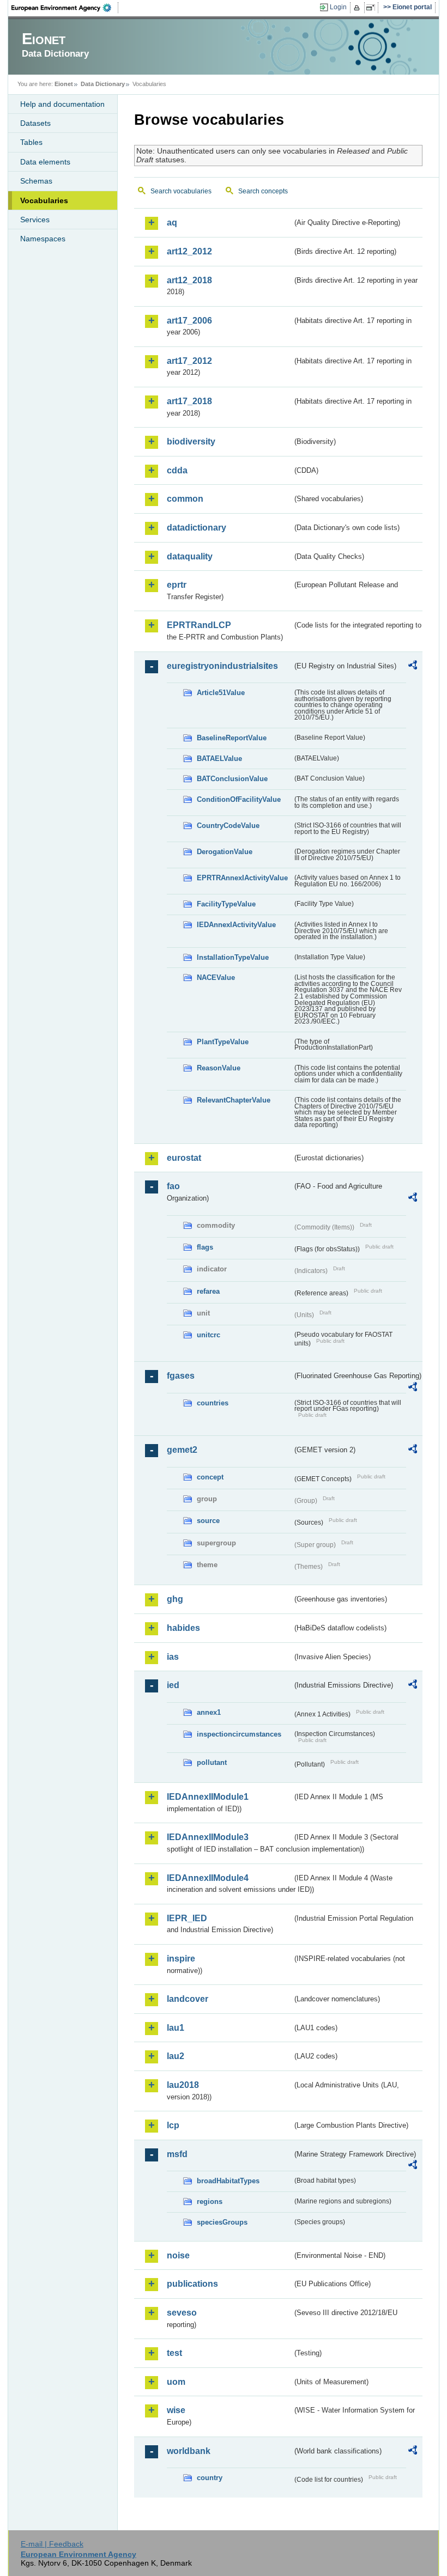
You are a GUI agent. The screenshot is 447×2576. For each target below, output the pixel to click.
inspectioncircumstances (239, 1734)
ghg (175, 1599)
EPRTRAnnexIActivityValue (242, 878)
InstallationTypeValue (233, 957)
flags (205, 1247)
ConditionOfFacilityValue (239, 799)
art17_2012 (189, 361)
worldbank (189, 2451)
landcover (188, 1999)
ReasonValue (219, 1068)
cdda (177, 470)
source (208, 1521)
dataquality (190, 556)
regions (210, 2202)
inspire (181, 1959)
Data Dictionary (103, 84)
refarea (208, 1291)
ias (173, 1657)
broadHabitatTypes (228, 2181)
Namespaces (43, 239)
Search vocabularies (181, 191)
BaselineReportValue (232, 738)
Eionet (64, 84)
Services (35, 220)
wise (176, 2410)
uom (176, 2382)
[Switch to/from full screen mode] (373, 8)
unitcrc (209, 1335)
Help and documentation (62, 104)
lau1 (176, 2028)
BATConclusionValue (232, 779)
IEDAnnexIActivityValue (236, 925)
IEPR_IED (187, 1918)
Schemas (36, 181)
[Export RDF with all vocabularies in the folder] (413, 667)
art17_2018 (189, 401)
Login (338, 7)
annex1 (209, 1712)
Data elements (45, 162)
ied (173, 1685)
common (185, 499)
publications (192, 2284)
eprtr (177, 585)
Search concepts (263, 191)
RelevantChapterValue (234, 1100)
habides (183, 1628)
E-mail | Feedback (52, 2544)
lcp (173, 2125)
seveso (182, 2313)
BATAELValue (219, 759)
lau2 (176, 2056)
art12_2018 (189, 280)
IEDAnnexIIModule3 (208, 1837)
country (210, 2478)
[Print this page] (358, 8)
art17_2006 (189, 321)
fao (173, 1186)
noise (178, 2255)
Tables (31, 142)
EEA (65, 8)
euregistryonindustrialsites (222, 666)
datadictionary (197, 528)
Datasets (35, 123)
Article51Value (221, 693)
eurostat (184, 1158)
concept (210, 1477)
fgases (181, 1376)
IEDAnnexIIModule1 (208, 1797)
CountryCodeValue (228, 826)
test (174, 2353)
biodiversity (191, 441)
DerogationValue (225, 852)
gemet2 (182, 1450)
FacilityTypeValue (226, 904)
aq (172, 223)
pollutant (212, 1762)
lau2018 (183, 2085)
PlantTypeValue (223, 1042)
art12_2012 (189, 251)
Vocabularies (44, 200)
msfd (177, 2154)
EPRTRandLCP (199, 625)
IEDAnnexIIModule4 (208, 1878)
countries (213, 1403)
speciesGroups (222, 2222)
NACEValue (216, 978)
